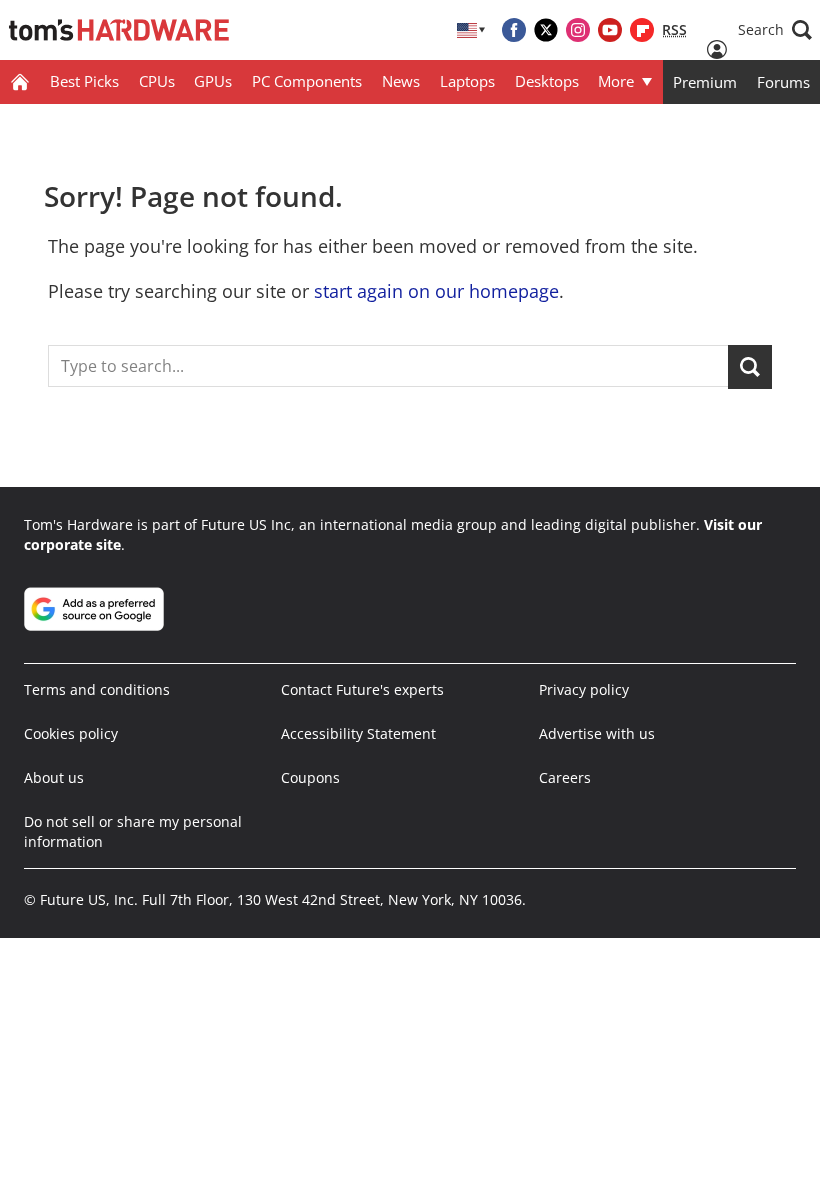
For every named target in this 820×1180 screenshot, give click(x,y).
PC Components (307, 81)
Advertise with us (597, 733)
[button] (775, 30)
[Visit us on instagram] (578, 30)
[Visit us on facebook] (514, 30)
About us (54, 777)
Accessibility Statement (358, 733)
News (401, 81)
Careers (565, 777)
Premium (705, 82)
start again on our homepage (436, 291)
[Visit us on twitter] (546, 30)
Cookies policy (71, 733)
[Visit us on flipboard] (642, 30)
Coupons (310, 777)
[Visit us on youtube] (610, 30)
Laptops (467, 81)
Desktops (547, 81)
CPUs (157, 81)
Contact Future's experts (362, 689)
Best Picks (84, 81)
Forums (783, 82)
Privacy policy (584, 689)
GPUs (213, 81)
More (616, 81)
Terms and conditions (97, 689)
